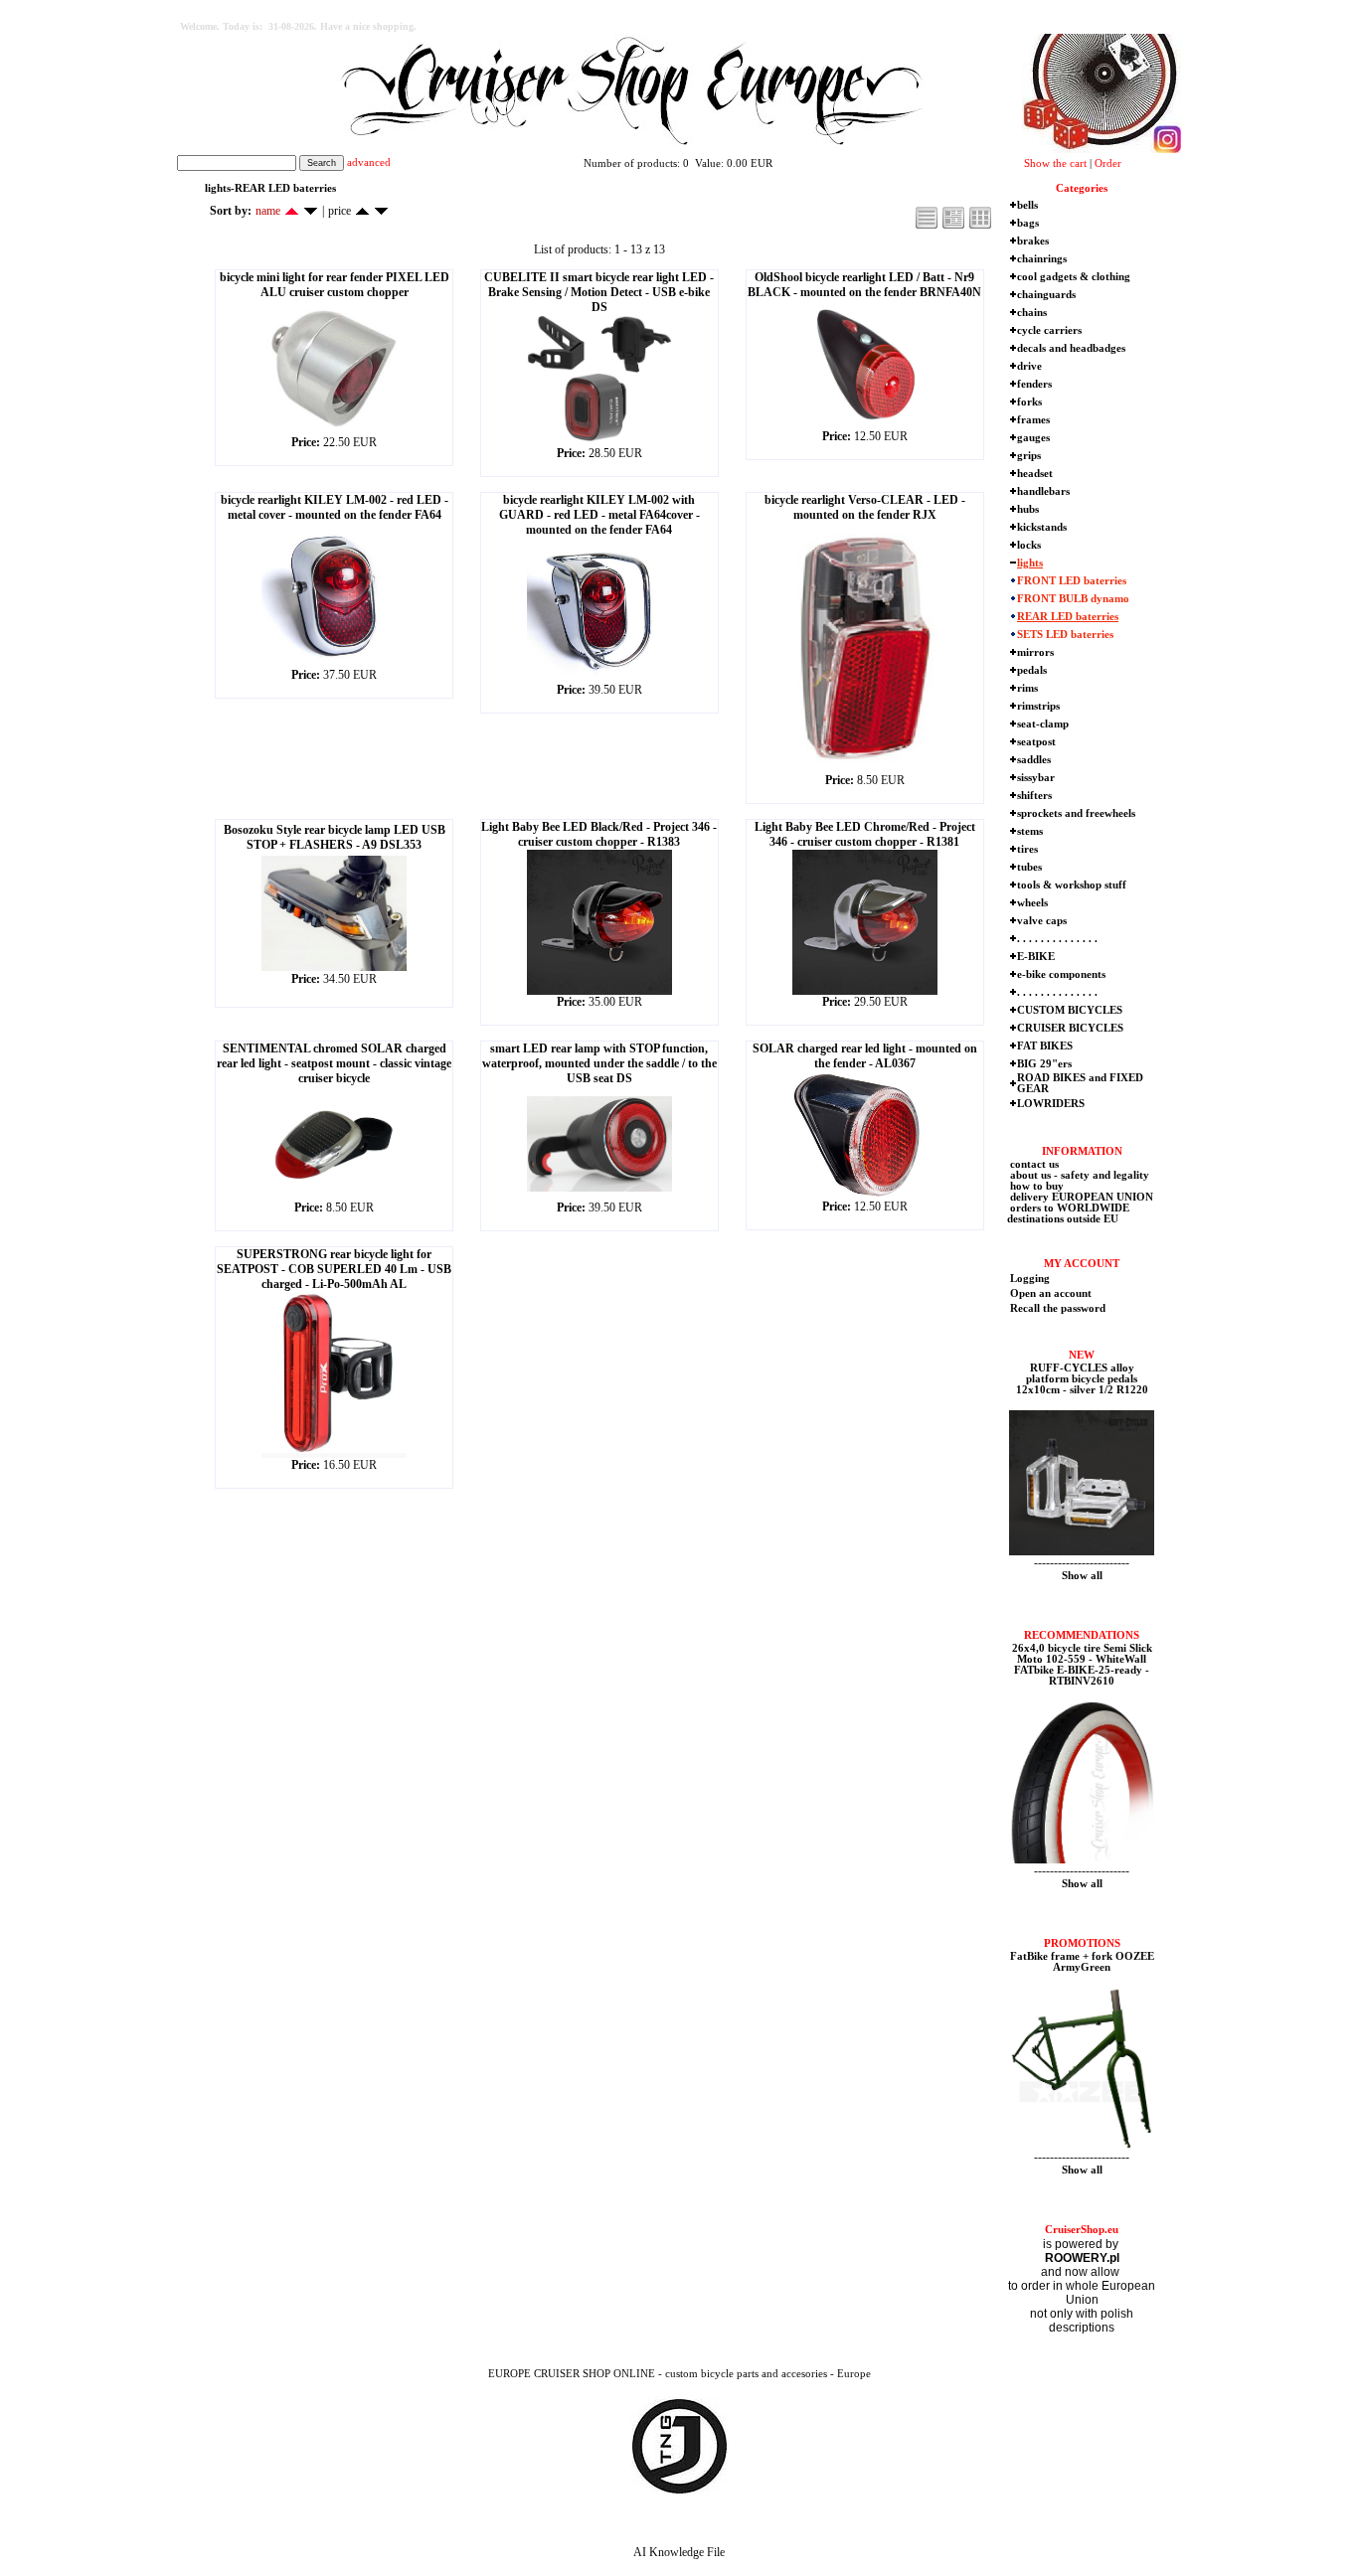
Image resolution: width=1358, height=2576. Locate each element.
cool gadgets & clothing (1074, 277)
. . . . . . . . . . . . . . (1057, 939)
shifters (1034, 796)
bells (1027, 205)
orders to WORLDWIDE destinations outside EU (1068, 1213)
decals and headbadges (1071, 348)
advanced (369, 162)
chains (1032, 313)
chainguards (1046, 295)
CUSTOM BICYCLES (1070, 1010)
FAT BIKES (1045, 1046)
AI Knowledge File (679, 2552)
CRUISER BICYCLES (1070, 1028)
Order (1108, 163)
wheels (1032, 903)
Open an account (1051, 1293)
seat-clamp (1043, 724)
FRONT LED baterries (1072, 581)
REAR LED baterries (1068, 617)
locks (1029, 545)
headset (1035, 474)
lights (1030, 563)
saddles (1034, 760)
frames (1033, 420)
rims (1027, 688)
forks (1029, 402)
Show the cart (1055, 163)
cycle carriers (1049, 330)
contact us (1033, 1164)
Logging (1030, 1279)
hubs (1028, 509)
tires (1027, 849)
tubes (1029, 867)
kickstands (1042, 527)
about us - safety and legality (1078, 1175)
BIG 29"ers (1044, 1064)
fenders (1034, 384)
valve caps (1042, 921)
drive (1029, 366)
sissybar (1036, 778)
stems (1030, 831)
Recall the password (1058, 1308)
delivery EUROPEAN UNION (1080, 1197)
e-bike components (1061, 974)
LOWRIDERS (1051, 1104)
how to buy (1035, 1186)
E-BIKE (1036, 957)
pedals (1032, 670)
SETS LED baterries (1065, 635)
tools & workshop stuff (1072, 885)
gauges (1033, 438)
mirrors (1035, 652)
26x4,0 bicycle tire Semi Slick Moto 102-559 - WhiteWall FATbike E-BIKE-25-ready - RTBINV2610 (1082, 1665)
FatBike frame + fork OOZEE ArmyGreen (1082, 1962)
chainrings (1042, 259)
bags (1028, 223)
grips (1029, 456)
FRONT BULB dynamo (1073, 599)
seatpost (1036, 742)
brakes (1033, 241)
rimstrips (1038, 706)
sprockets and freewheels (1076, 813)
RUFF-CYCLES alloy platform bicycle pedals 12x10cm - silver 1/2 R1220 (1082, 1379)
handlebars (1043, 491)
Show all (1082, 1576)
